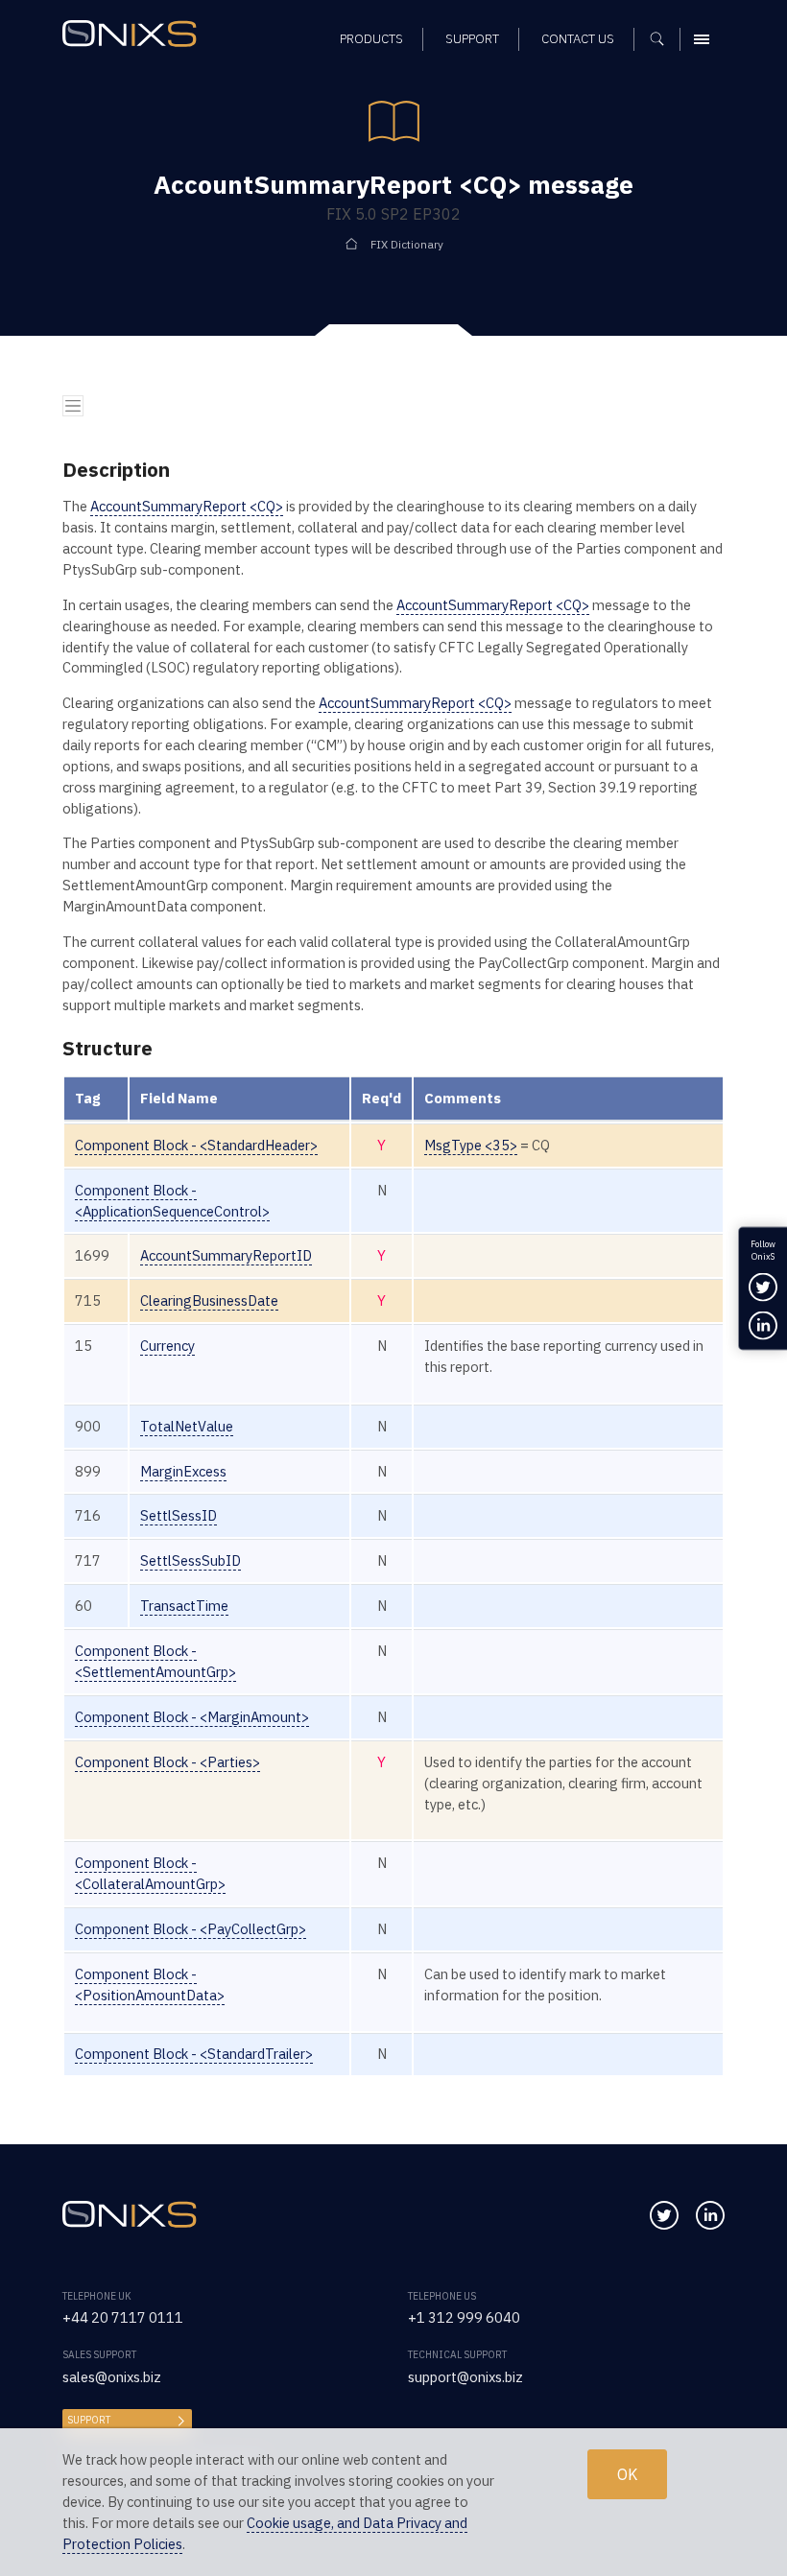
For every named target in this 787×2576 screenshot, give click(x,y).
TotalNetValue (187, 1426)
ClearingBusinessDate (209, 1300)
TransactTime (184, 1606)
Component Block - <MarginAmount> (192, 1717)
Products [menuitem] (371, 39)
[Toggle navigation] (73, 406)
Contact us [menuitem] (578, 39)
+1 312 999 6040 (464, 2317)
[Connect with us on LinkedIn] (710, 2215)
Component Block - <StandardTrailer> (194, 2054)
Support (89, 2420)
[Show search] (664, 39)
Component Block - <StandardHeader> (196, 1145)
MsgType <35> (471, 1145)
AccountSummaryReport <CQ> (187, 506)
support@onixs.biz (465, 2377)
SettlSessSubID (191, 1560)
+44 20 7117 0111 (123, 2317)
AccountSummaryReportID (226, 1255)
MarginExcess (183, 1471)
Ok (627, 2474)
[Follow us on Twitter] (664, 2215)
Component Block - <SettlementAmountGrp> (155, 1661)
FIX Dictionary (407, 244)
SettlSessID (179, 1515)
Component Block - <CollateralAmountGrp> (150, 1873)
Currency (167, 1346)
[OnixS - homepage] (134, 36)
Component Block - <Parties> (167, 1762)
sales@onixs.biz (112, 2377)
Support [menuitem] (472, 39)
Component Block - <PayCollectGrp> (191, 1929)
